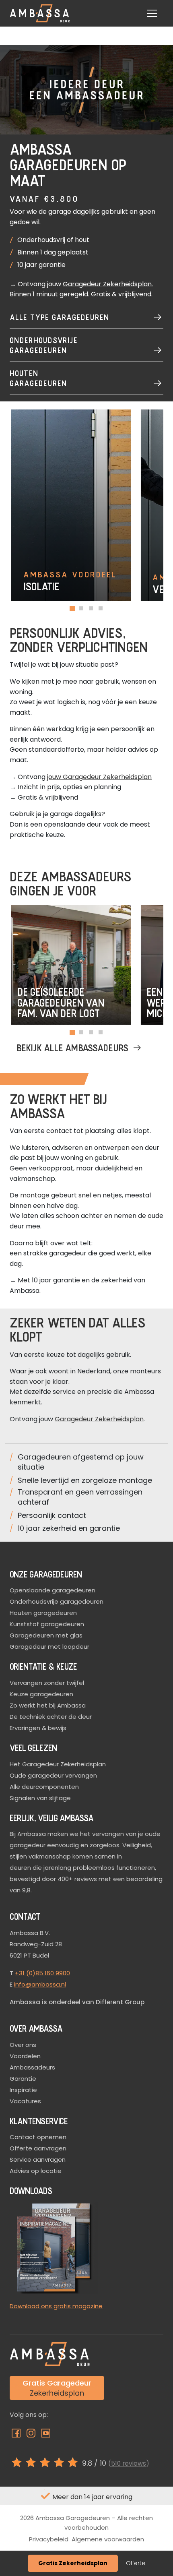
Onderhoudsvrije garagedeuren (57, 1601)
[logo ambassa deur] (40, 13)
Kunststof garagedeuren (47, 1624)
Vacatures (25, 2101)
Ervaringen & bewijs (38, 1728)
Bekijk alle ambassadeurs (73, 1047)
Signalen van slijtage (40, 1798)
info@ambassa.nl (40, 1984)
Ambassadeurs (32, 2067)
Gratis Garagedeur (57, 2388)
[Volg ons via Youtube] (46, 2435)
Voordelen (25, 2056)
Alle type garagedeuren (60, 317)
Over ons (23, 2045)
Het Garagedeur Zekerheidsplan (58, 1764)
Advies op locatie (36, 2171)
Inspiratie (23, 2090)
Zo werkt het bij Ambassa (48, 1705)
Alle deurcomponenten (44, 1787)
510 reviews (129, 2463)
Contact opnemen (38, 2137)
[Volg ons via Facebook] (17, 2435)
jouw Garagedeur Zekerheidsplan (99, 777)
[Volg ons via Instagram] (32, 2435)
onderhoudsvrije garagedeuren (44, 345)
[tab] (72, 609)
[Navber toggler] (152, 13)
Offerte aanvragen (38, 2148)
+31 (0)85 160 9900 (42, 1973)
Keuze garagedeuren (41, 1694)
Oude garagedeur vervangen (53, 1775)
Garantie (23, 2079)
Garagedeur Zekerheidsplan (107, 284)
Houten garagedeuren (38, 378)
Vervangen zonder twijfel (47, 1683)
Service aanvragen (38, 2159)
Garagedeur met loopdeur (49, 1647)
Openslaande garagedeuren (53, 1590)
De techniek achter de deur (51, 1717)
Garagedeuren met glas (46, 1635)
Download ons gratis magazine (56, 2306)
